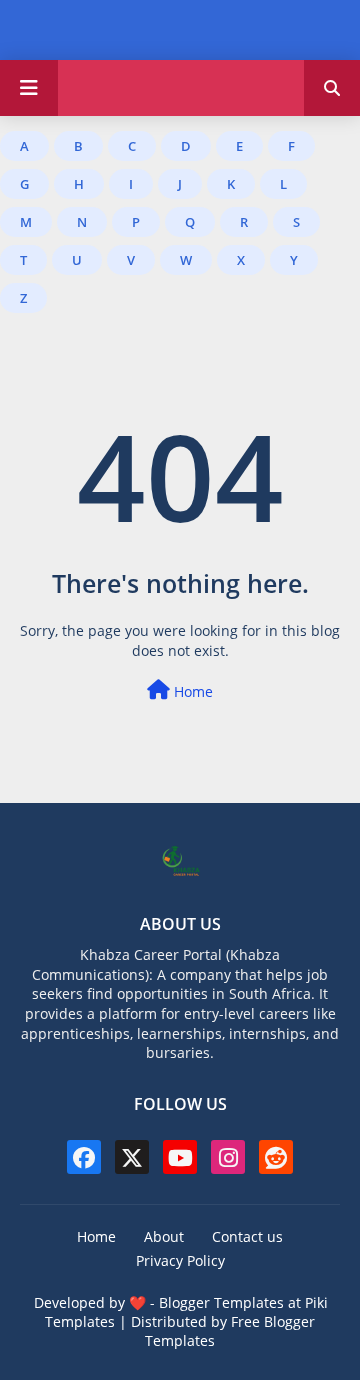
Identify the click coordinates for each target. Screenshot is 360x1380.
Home (191, 691)
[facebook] (84, 1157)
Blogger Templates (221, 1302)
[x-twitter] (132, 1157)
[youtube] (180, 1157)
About (164, 1236)
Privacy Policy (180, 1260)
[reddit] (276, 1157)
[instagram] (228, 1157)
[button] (332, 88)
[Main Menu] (29, 88)
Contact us (247, 1236)
